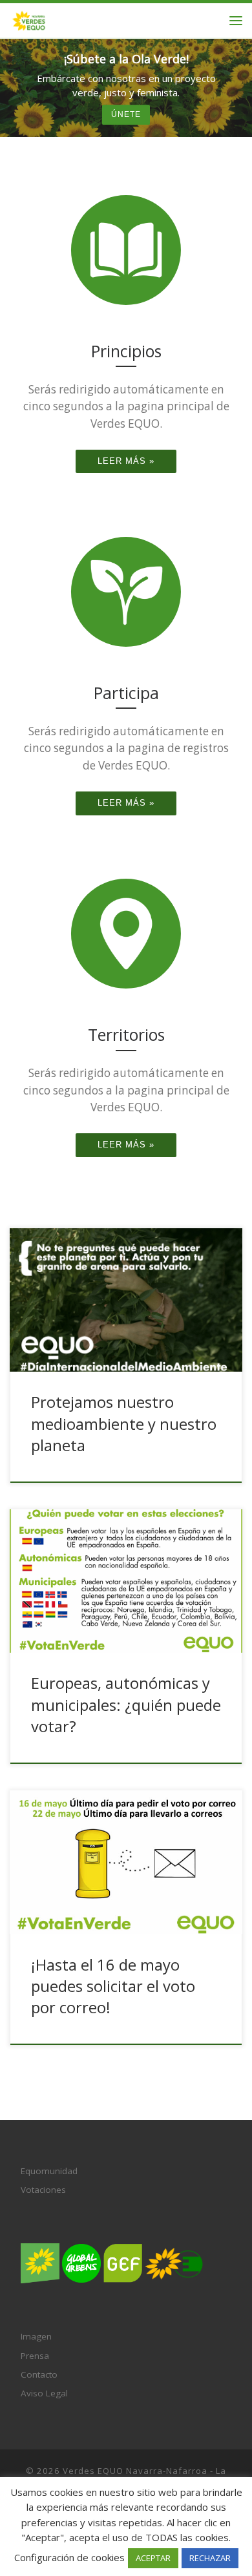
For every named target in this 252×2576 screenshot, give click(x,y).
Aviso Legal (44, 2393)
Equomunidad (49, 2171)
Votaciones (43, 2190)
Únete (126, 115)
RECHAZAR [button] (210, 2558)
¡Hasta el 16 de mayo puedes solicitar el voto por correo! (113, 1986)
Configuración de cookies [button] (69, 2557)
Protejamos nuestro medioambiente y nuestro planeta (124, 1424)
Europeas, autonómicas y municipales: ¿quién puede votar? (126, 1705)
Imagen (36, 2336)
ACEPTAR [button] (153, 2558)
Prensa (35, 2356)
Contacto (39, 2374)
